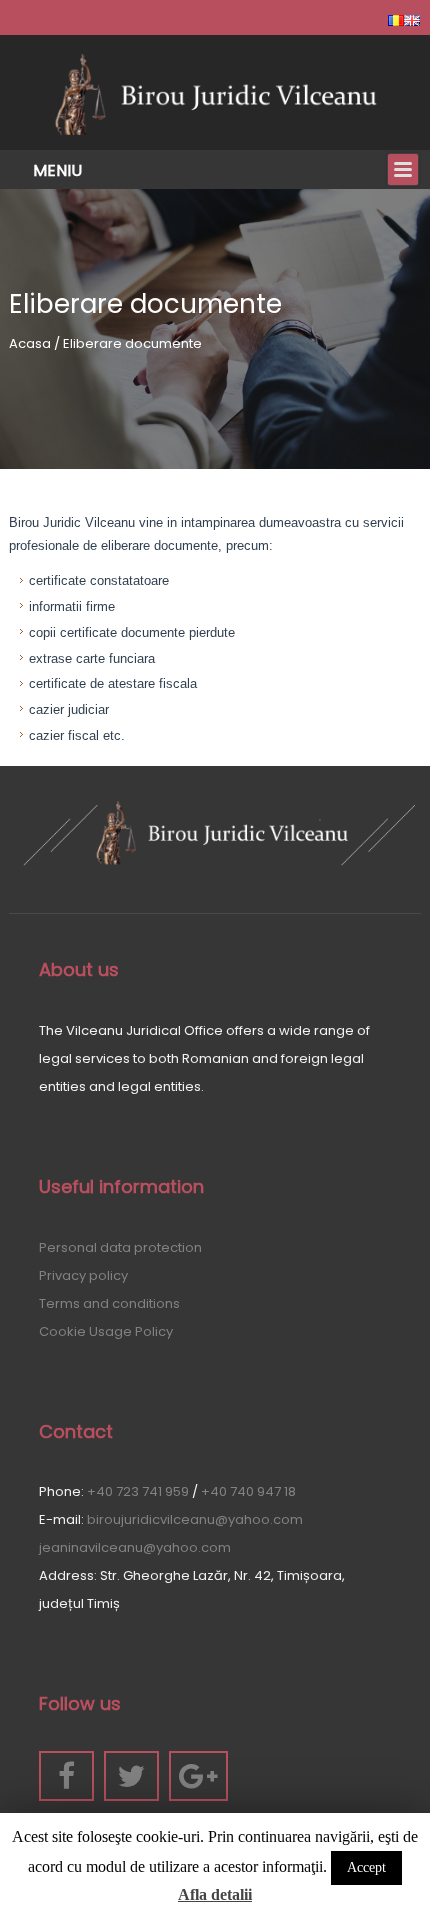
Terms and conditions (109, 1303)
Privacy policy (83, 1275)
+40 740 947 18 (248, 1491)
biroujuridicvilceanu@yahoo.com (195, 1519)
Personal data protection (120, 1247)
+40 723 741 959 (138, 1491)
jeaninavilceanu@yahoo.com (135, 1547)
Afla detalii (215, 1894)
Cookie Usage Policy (106, 1331)
